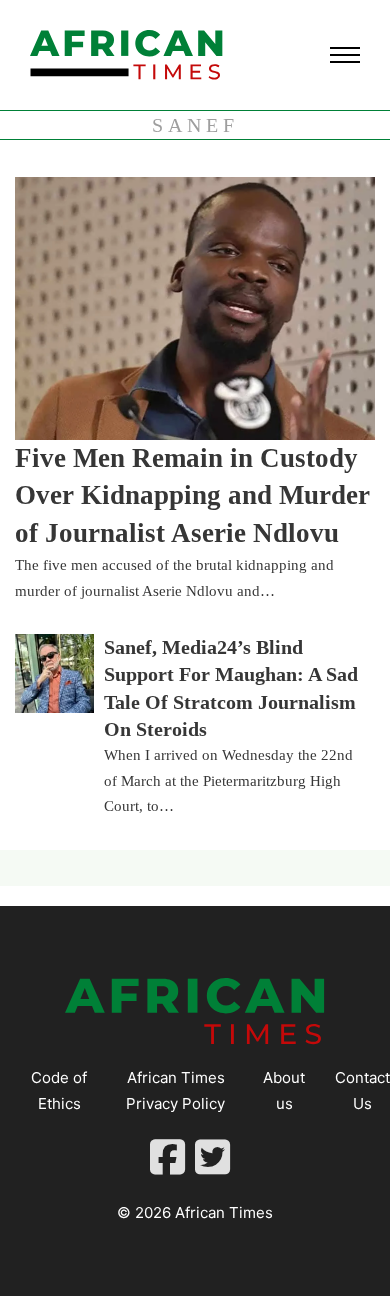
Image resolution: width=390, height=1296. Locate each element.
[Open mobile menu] (345, 55)
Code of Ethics (59, 1090)
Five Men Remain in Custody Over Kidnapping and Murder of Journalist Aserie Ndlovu (192, 496)
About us (284, 1090)
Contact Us (362, 1090)
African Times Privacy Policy (175, 1090)
